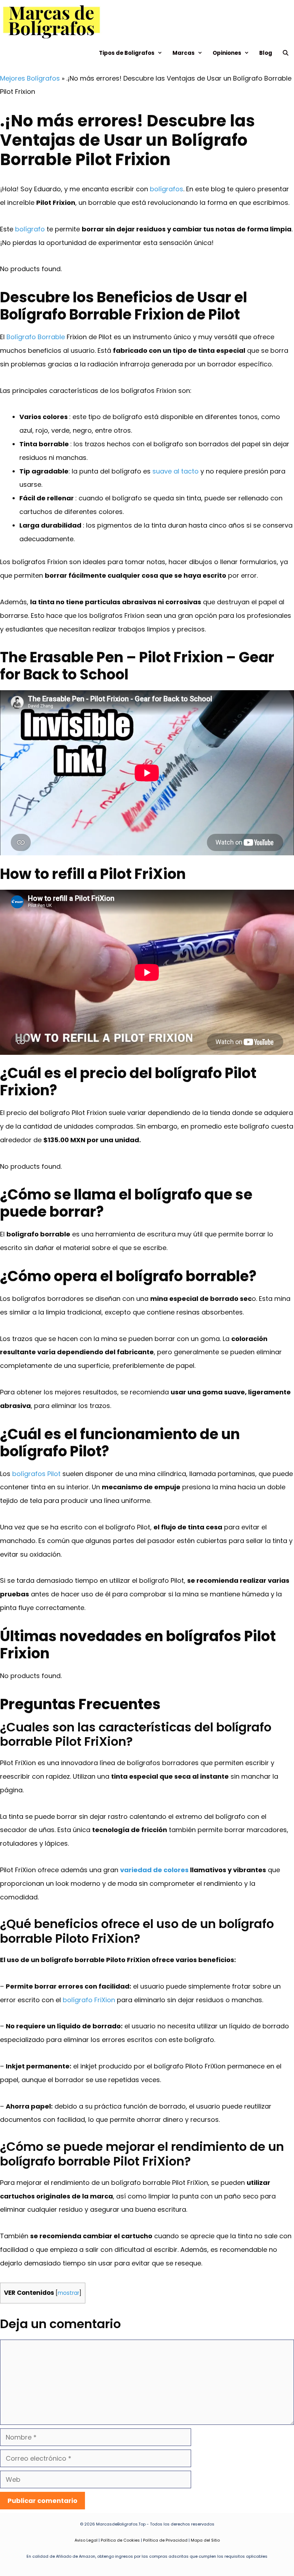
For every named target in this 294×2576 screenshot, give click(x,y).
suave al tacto (176, 471)
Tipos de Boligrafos (127, 53)
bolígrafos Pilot (36, 1474)
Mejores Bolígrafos (30, 78)
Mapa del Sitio (205, 2540)
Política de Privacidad (165, 2540)
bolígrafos (167, 189)
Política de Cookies (120, 2540)
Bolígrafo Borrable (36, 337)
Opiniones (227, 53)
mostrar (68, 2293)
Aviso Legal (86, 2540)
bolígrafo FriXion (89, 2000)
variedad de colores (154, 1870)
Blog (266, 53)
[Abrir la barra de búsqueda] (286, 53)
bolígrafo (30, 229)
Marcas (184, 53)
